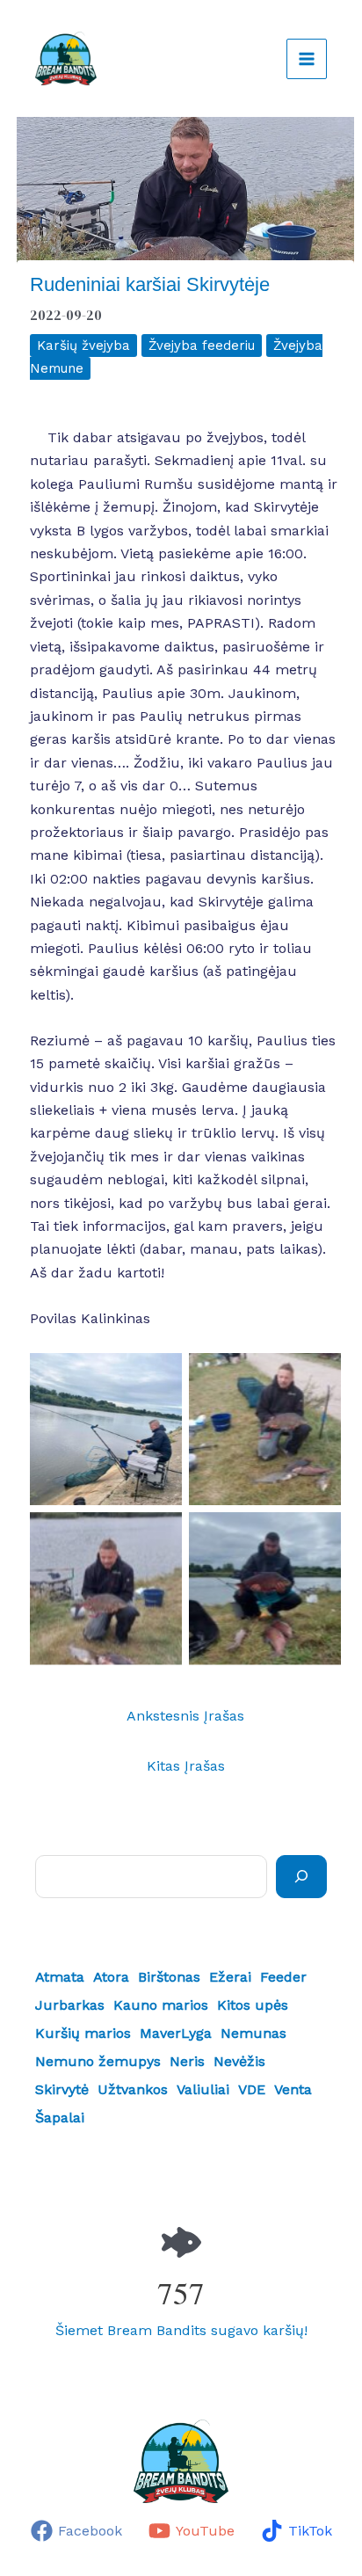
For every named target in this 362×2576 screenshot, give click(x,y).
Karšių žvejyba (83, 346)
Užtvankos (133, 2089)
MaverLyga (176, 2033)
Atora (111, 1977)
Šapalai (60, 2118)
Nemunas (253, 2033)
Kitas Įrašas (186, 1766)
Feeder (283, 1977)
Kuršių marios (83, 2033)
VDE (252, 2089)
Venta (293, 2089)
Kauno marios (161, 2005)
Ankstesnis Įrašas (185, 1716)
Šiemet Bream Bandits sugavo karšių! (181, 2330)
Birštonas (169, 1977)
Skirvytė (62, 2089)
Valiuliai (203, 2089)
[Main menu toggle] (307, 59)
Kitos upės (253, 2005)
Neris (187, 2061)
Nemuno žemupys (98, 2061)
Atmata (60, 1977)
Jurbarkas (70, 2005)
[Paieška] (301, 1876)
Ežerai (230, 1977)
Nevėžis (239, 2061)
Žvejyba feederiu (202, 346)
